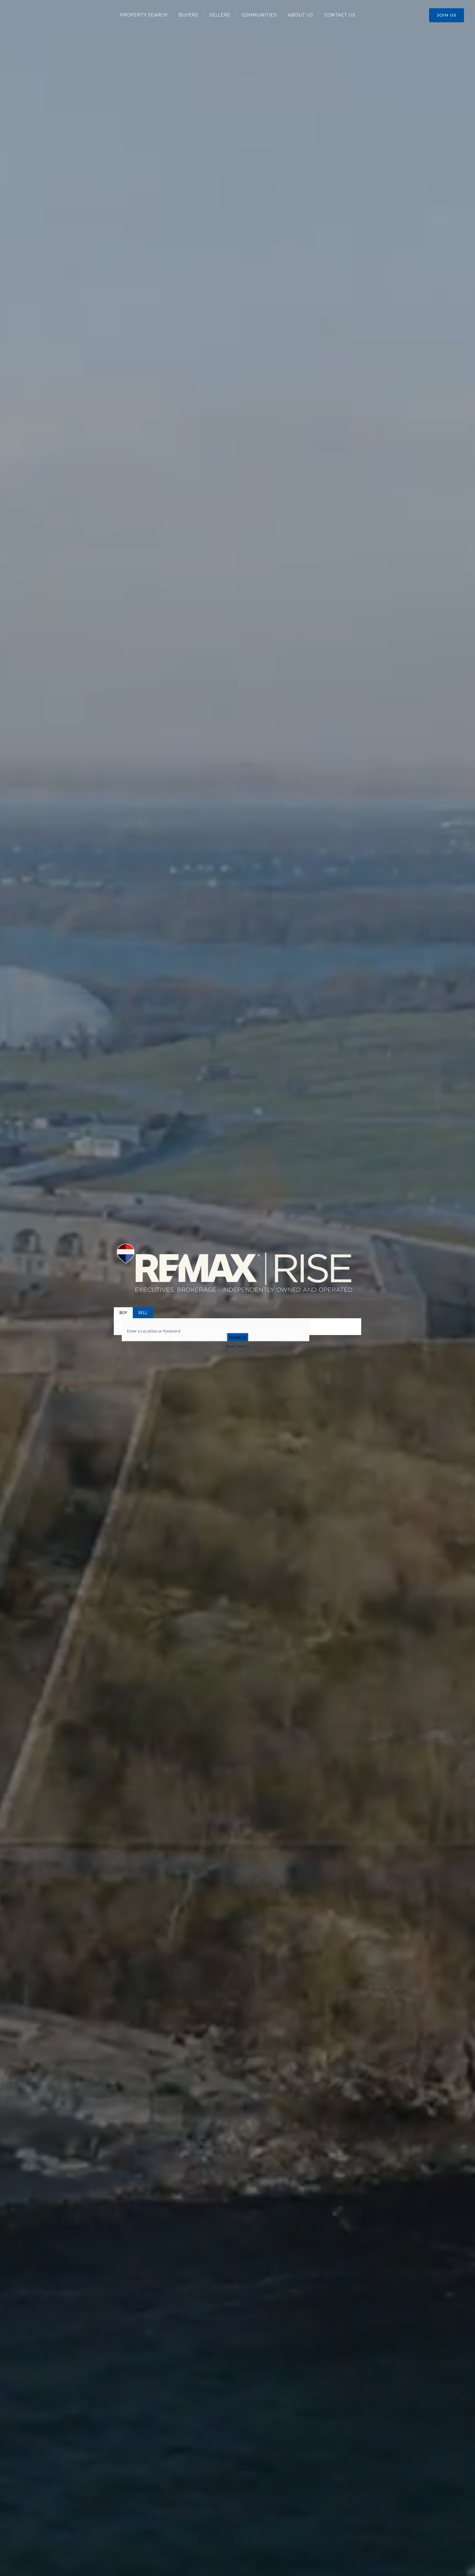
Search (237, 1337)
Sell (143, 1312)
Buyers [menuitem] (188, 15)
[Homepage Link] (237, 1268)
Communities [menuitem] (259, 15)
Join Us (447, 15)
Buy (123, 1312)
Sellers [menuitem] (220, 15)
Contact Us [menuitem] (340, 15)
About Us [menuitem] (300, 15)
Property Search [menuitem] (144, 15)
